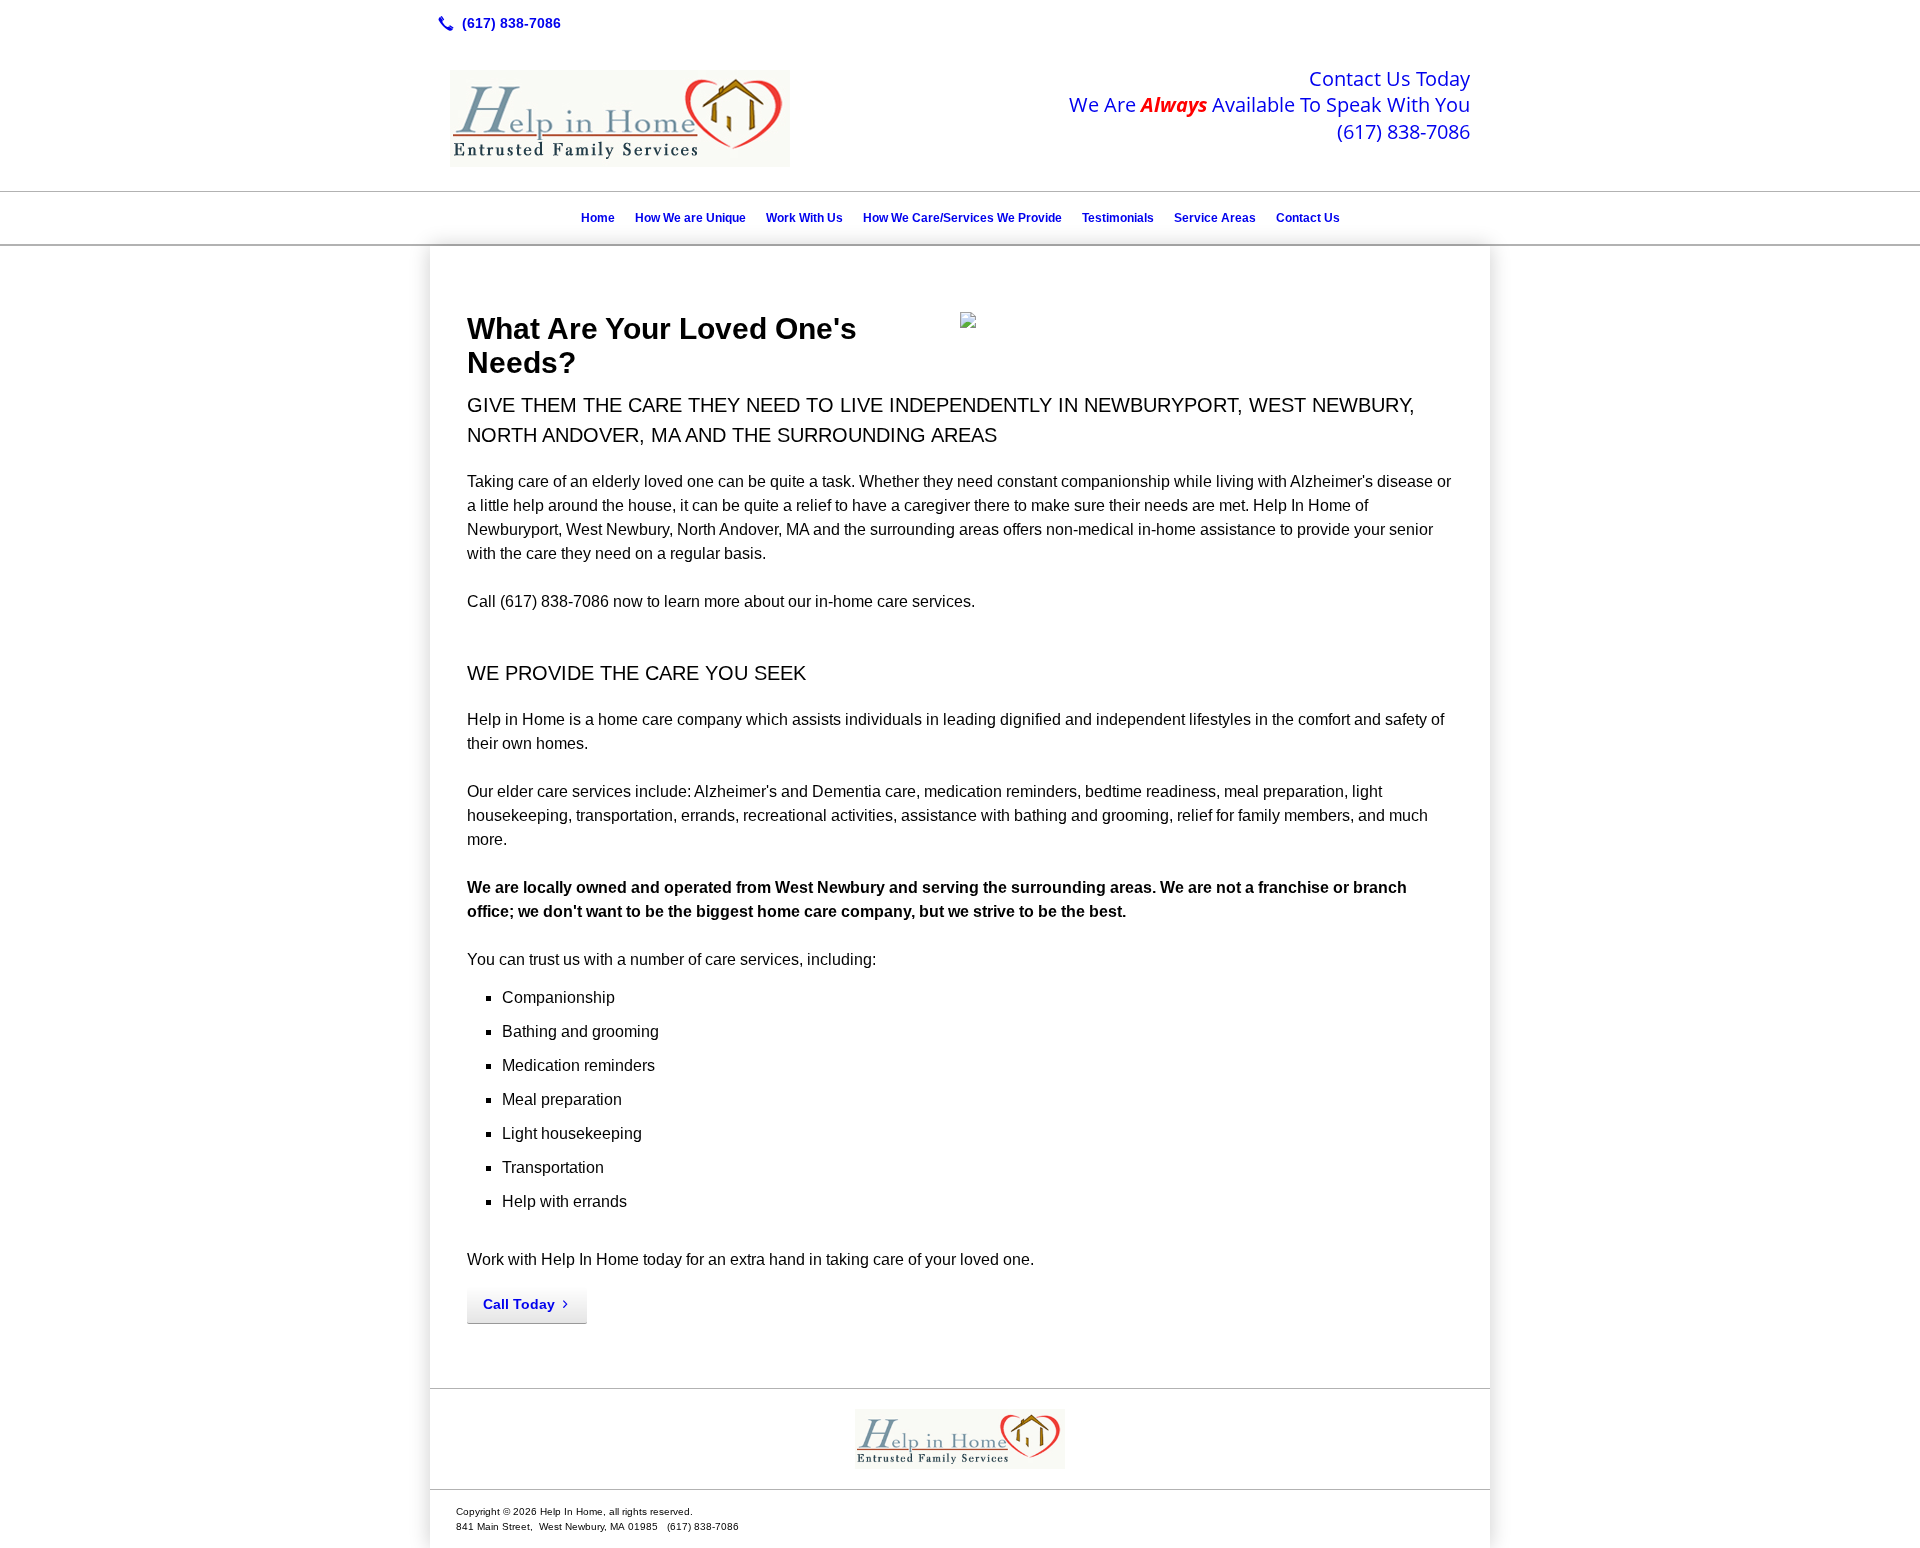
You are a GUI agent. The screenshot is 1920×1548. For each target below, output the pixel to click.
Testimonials (1118, 218)
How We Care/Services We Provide (962, 218)
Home (598, 218)
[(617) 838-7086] (495, 23)
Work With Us (804, 218)
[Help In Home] (960, 1439)
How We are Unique (690, 218)
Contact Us (1308, 218)
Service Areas (1215, 218)
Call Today (519, 1304)
